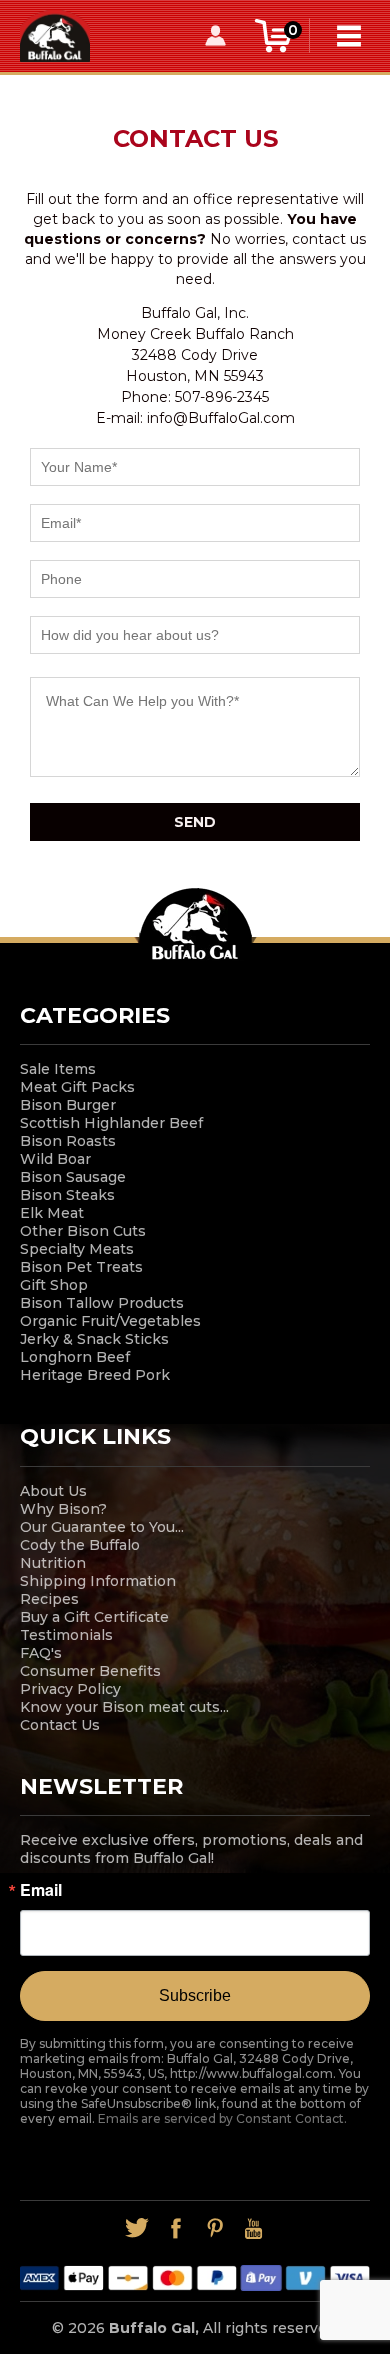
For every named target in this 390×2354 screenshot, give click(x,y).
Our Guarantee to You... (102, 1527)
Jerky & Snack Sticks (94, 1339)
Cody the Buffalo (80, 1545)
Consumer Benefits (90, 1671)
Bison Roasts (68, 1141)
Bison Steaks (67, 1195)
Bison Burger (68, 1105)
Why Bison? (63, 1509)
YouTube (253, 2228)
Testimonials (66, 1635)
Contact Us (60, 1725)
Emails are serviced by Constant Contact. (222, 2118)
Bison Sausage (73, 1177)
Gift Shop (54, 1285)
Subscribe (195, 1995)
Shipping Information (98, 1581)
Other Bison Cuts (83, 1231)
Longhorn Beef (75, 1357)
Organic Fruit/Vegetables (110, 1321)
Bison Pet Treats (81, 1267)
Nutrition (53, 1563)
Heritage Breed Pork (95, 1375)
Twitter (136, 2228)
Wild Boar (55, 1159)
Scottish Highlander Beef (111, 1123)
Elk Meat (52, 1213)
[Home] (55, 34)
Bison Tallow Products (102, 1303)
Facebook (175, 2228)
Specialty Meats (77, 1249)
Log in (215, 35)
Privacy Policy (70, 1689)
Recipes (49, 1599)
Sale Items (58, 1069)
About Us (53, 1491)
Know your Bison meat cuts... (124, 1707)
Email (41, 1890)
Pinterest (214, 2228)
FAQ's (41, 1653)
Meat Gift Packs (77, 1087)
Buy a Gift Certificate (94, 1617)
